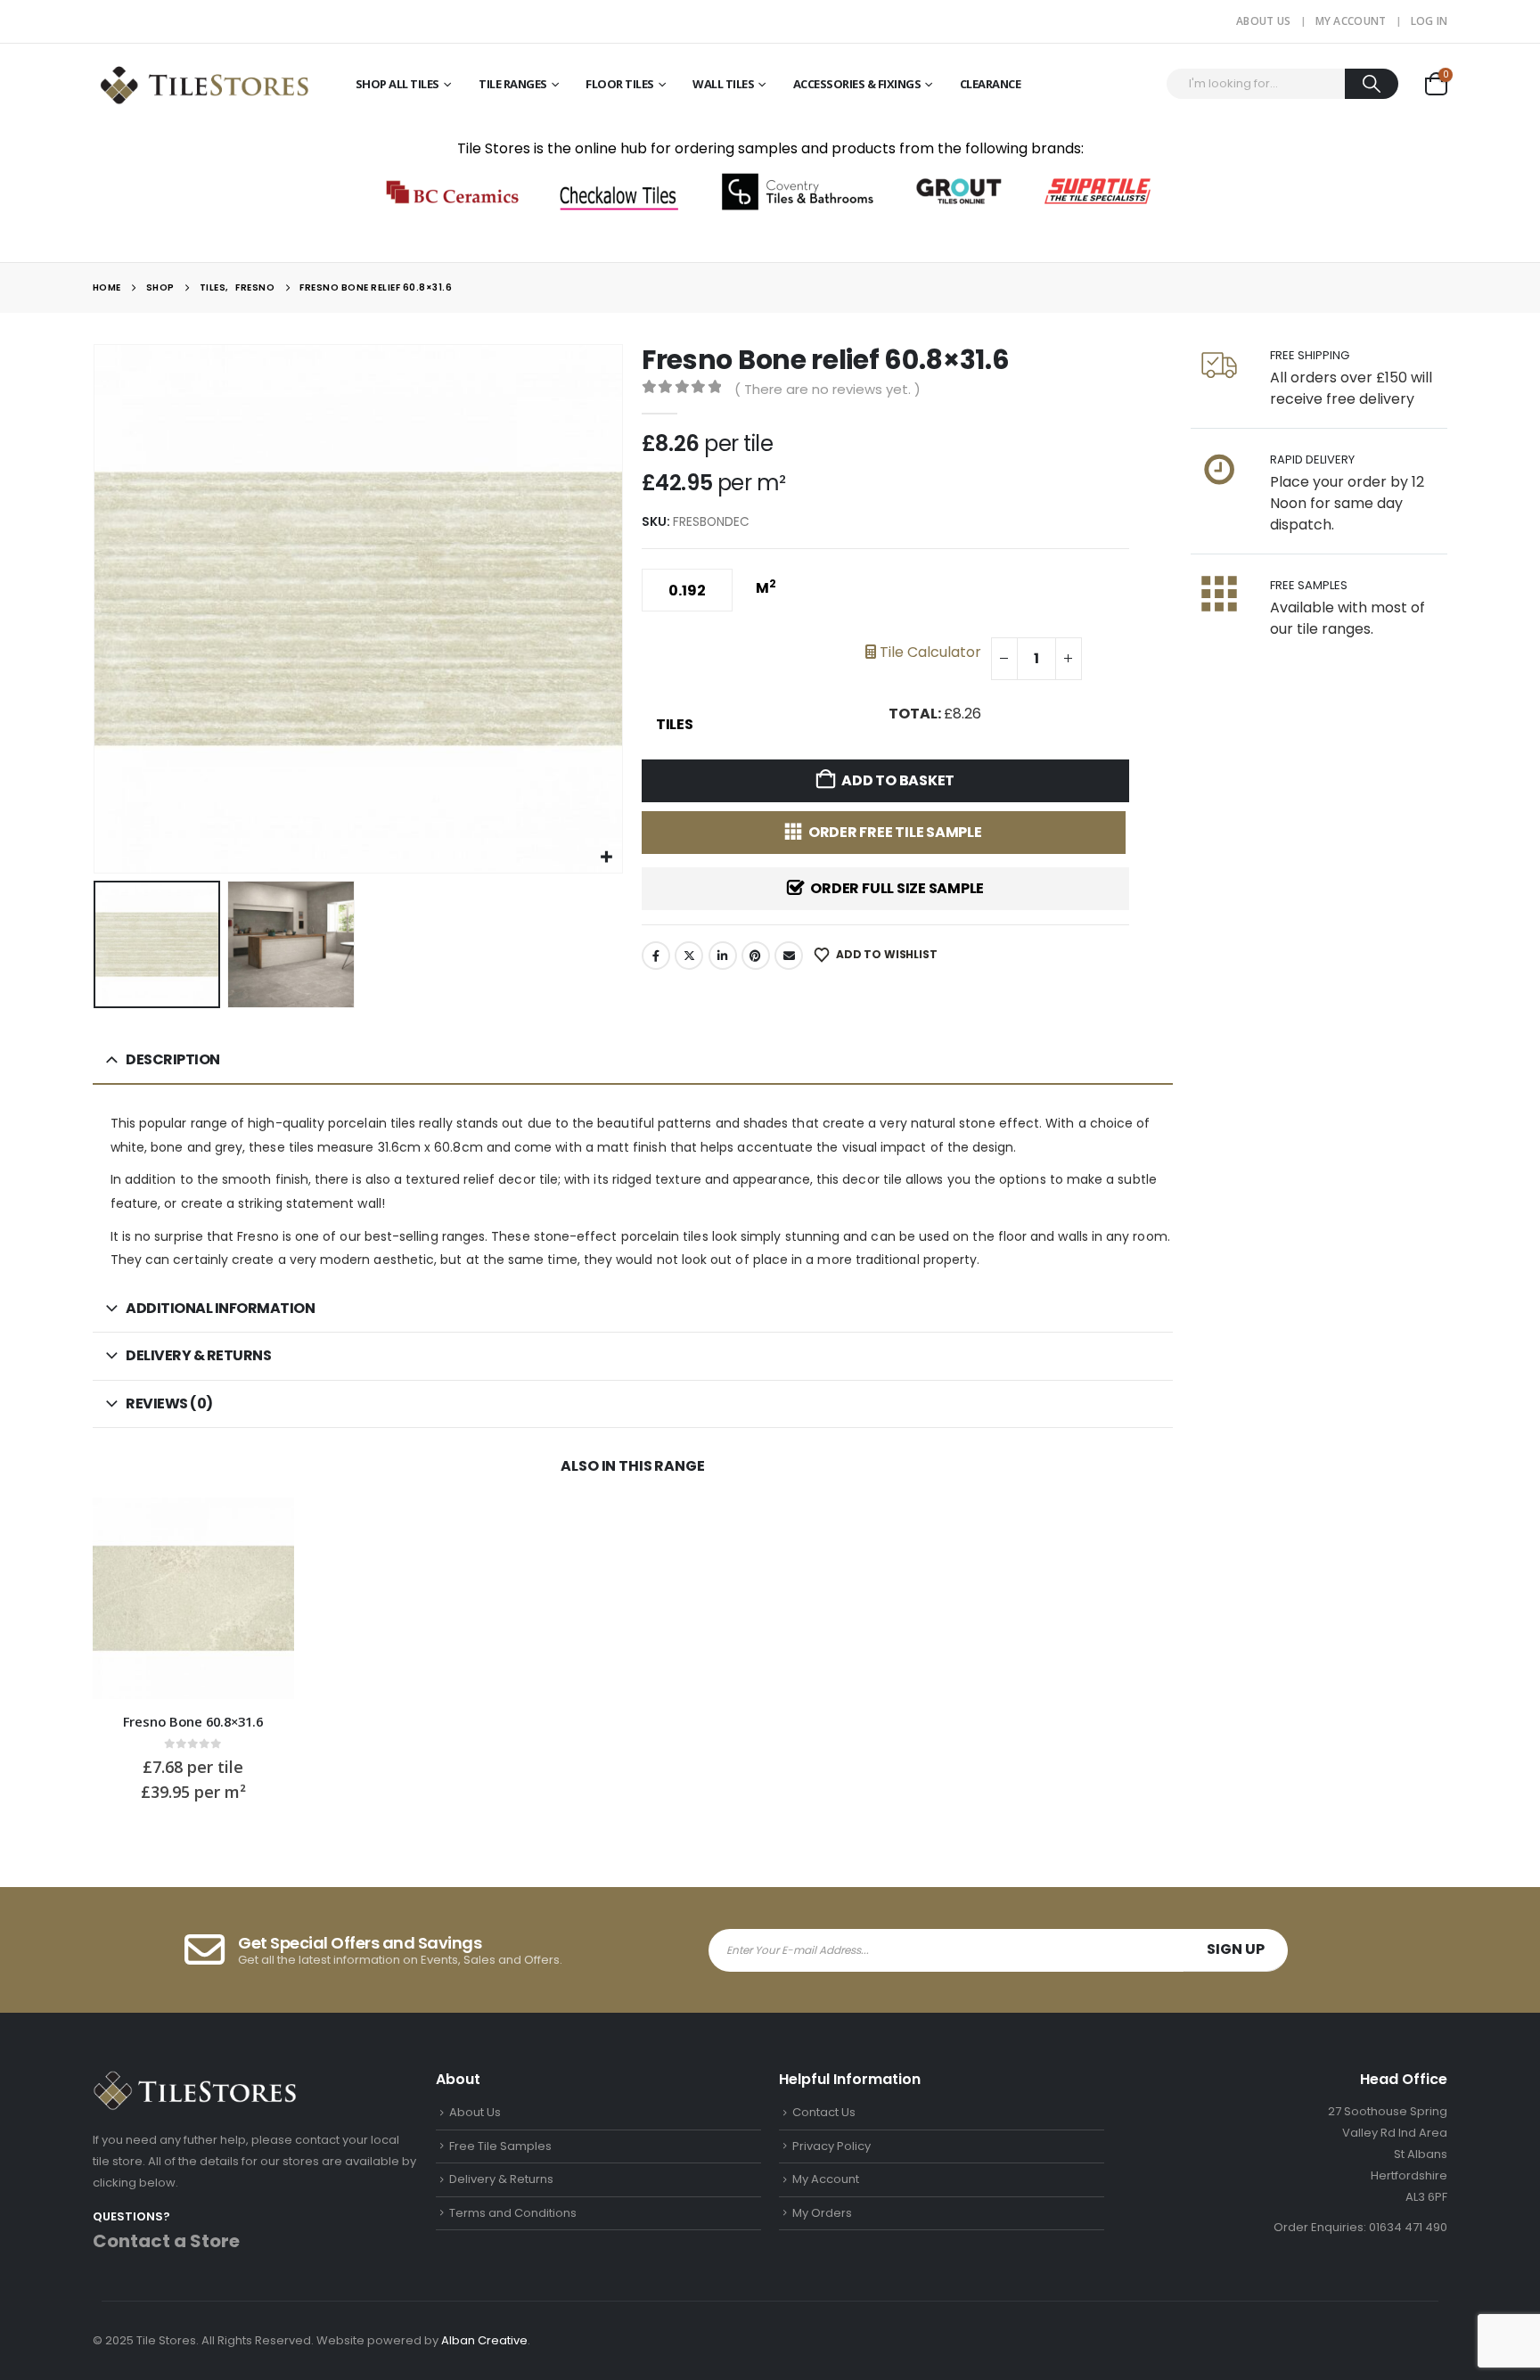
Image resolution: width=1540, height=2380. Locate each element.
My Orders (822, 2213)
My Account (1351, 21)
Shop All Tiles (397, 84)
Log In (1429, 21)
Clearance (991, 84)
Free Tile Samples (500, 2146)
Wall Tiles (723, 84)
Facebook (656, 956)
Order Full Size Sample (897, 888)
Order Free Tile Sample (895, 832)
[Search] (1372, 84)
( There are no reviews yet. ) (827, 389)
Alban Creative (484, 2340)
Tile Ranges (513, 84)
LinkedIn (723, 956)
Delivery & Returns (501, 2179)
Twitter (689, 956)
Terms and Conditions (513, 2213)
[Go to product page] (194, 1599)
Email (789, 956)
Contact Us (824, 2112)
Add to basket (898, 780)
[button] (97, 609)
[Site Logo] (204, 83)
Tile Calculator (929, 652)
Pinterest (756, 956)
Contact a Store (166, 2241)
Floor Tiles (620, 84)
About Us (1263, 21)
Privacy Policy (831, 2146)
